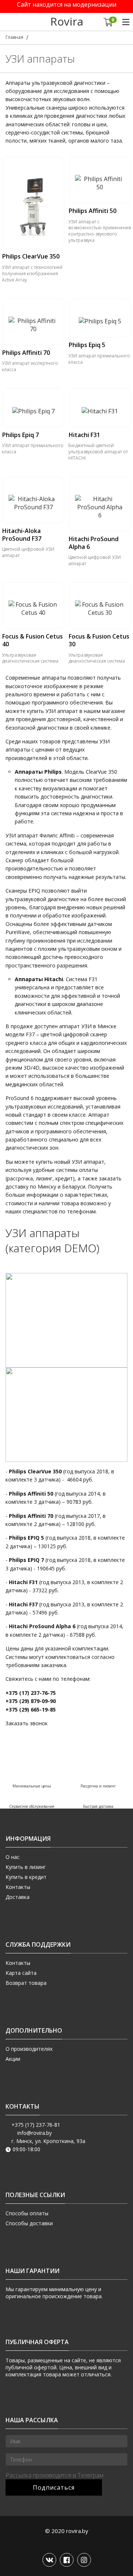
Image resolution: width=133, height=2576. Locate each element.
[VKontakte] (49, 2560)
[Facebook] (67, 2560)
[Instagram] (84, 2560)
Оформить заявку (33, 252)
